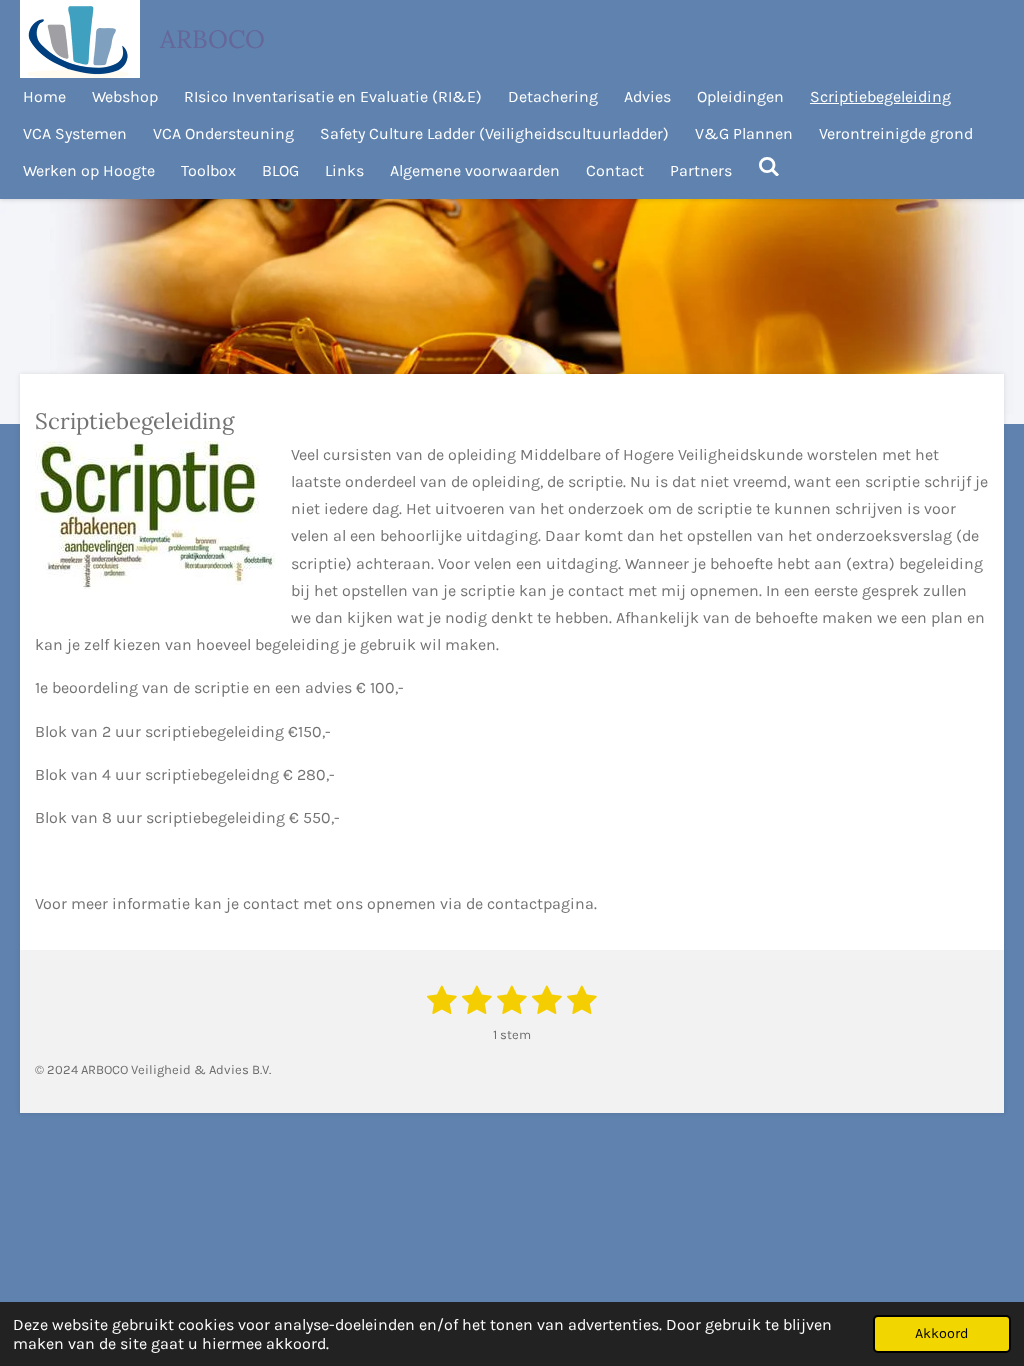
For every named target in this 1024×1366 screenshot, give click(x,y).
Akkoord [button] (942, 1333)
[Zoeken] (769, 166)
